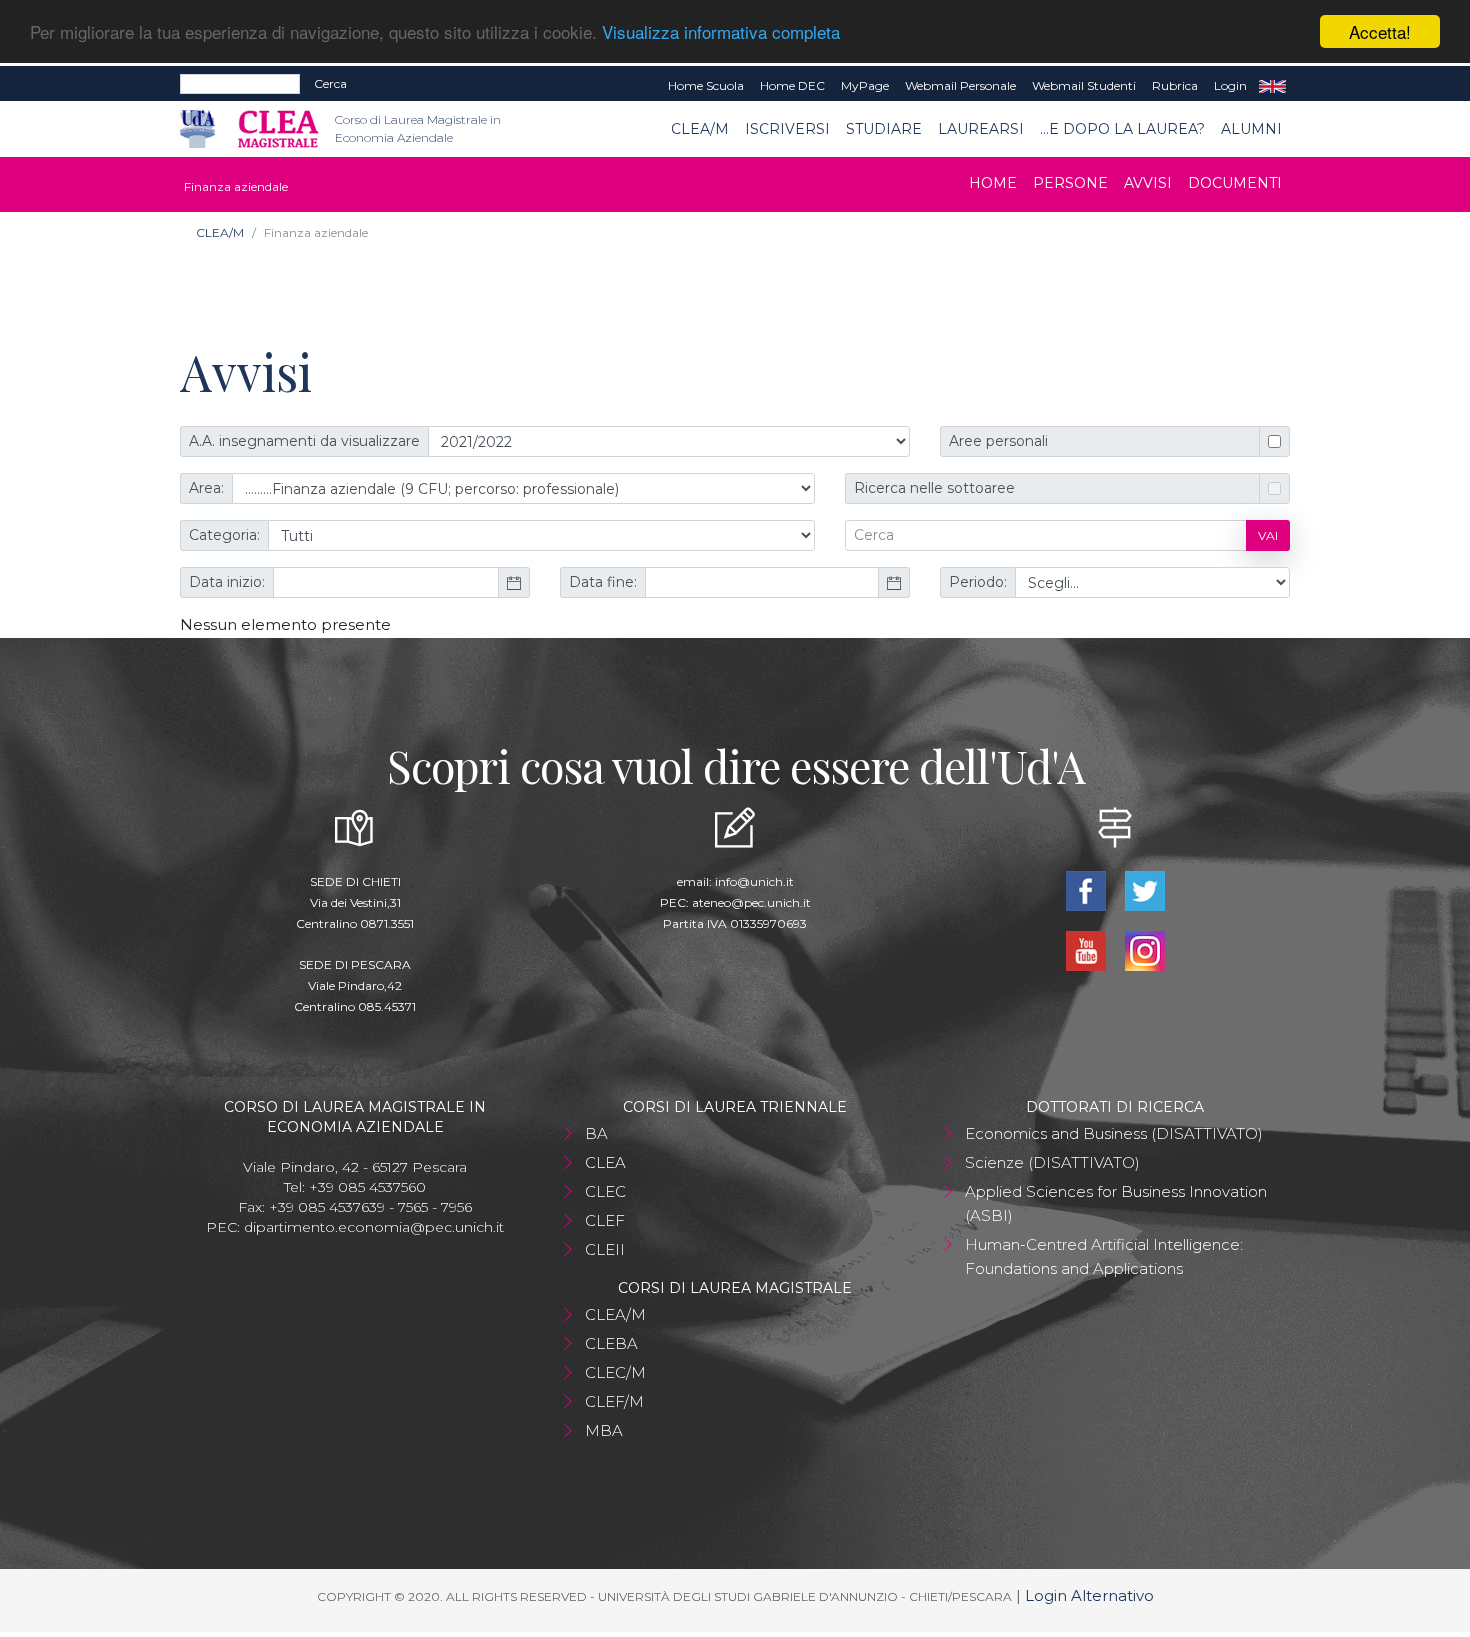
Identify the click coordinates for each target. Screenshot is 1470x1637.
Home (993, 183)
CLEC (605, 1191)
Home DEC (792, 85)
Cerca (330, 83)
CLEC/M (615, 1372)
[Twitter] (1144, 889)
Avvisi (1148, 183)
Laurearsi (981, 129)
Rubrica (1175, 85)
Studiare (884, 129)
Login (1230, 85)
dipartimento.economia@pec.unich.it (374, 1227)
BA (596, 1133)
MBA (604, 1430)
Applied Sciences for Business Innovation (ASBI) (1116, 1203)
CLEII (605, 1249)
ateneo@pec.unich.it (751, 902)
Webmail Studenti (1084, 85)
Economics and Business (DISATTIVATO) (1114, 1133)
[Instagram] (1144, 949)
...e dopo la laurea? (1122, 129)
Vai (1268, 535)
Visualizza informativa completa (721, 32)
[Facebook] (1087, 889)
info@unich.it (754, 881)
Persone (1070, 183)
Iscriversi (787, 129)
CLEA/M (700, 129)
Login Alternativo (1089, 1595)
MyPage (865, 85)
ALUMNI (1251, 129)
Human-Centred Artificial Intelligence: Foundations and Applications (1104, 1256)
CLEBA (611, 1343)
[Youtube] (1087, 949)
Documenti (1235, 183)
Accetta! (1380, 31)
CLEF (605, 1220)
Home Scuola (706, 85)
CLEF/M (614, 1401)
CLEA (605, 1162)
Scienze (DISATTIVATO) (1052, 1162)
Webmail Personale (960, 85)
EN (1272, 86)
